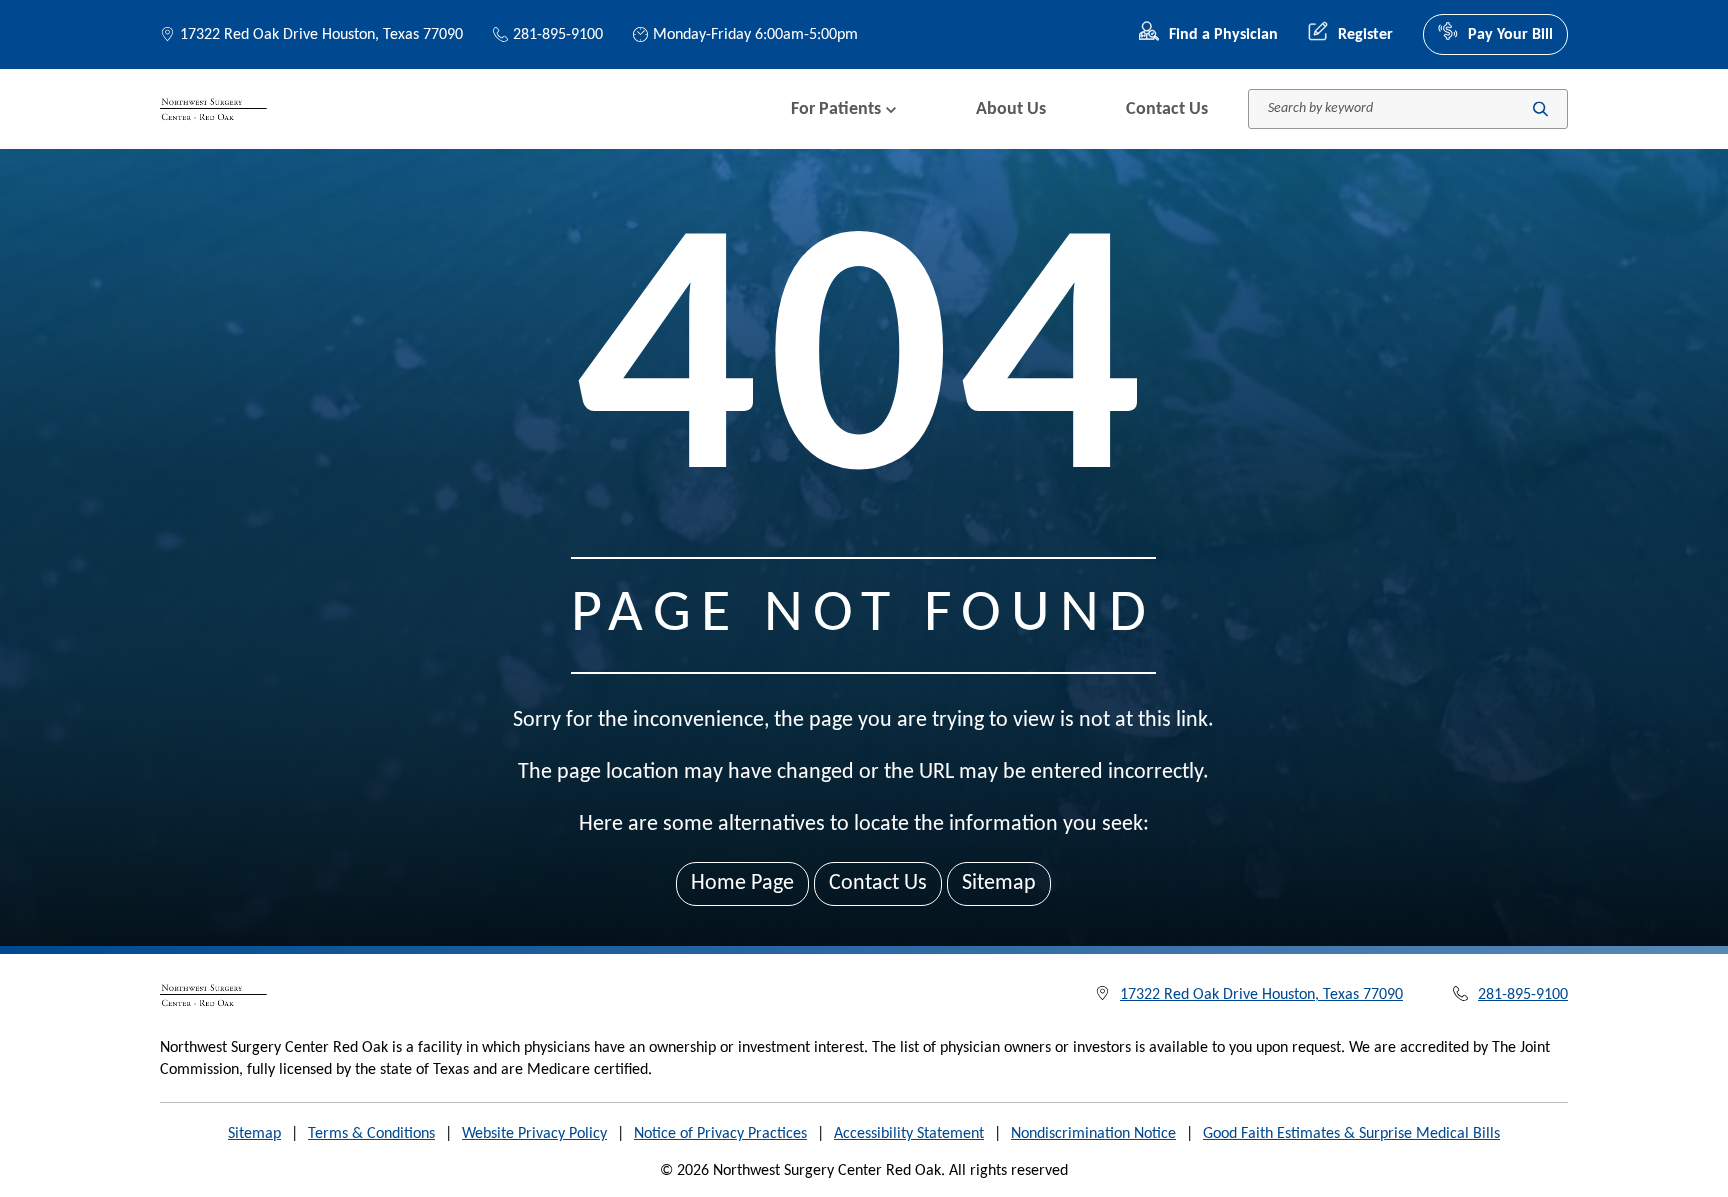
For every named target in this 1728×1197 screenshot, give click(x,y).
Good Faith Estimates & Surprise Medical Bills (1351, 1134)
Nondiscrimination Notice (1093, 1134)
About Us (1011, 109)
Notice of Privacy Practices (720, 1134)
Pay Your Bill (1510, 35)
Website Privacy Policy (534, 1134)
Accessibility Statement (909, 1134)
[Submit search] (1540, 109)
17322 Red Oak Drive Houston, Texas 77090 (321, 35)
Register (1365, 35)
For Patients (836, 109)
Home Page (742, 883)
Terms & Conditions (371, 1134)
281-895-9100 (558, 35)
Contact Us (1167, 109)
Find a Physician (1223, 35)
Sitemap (999, 883)
